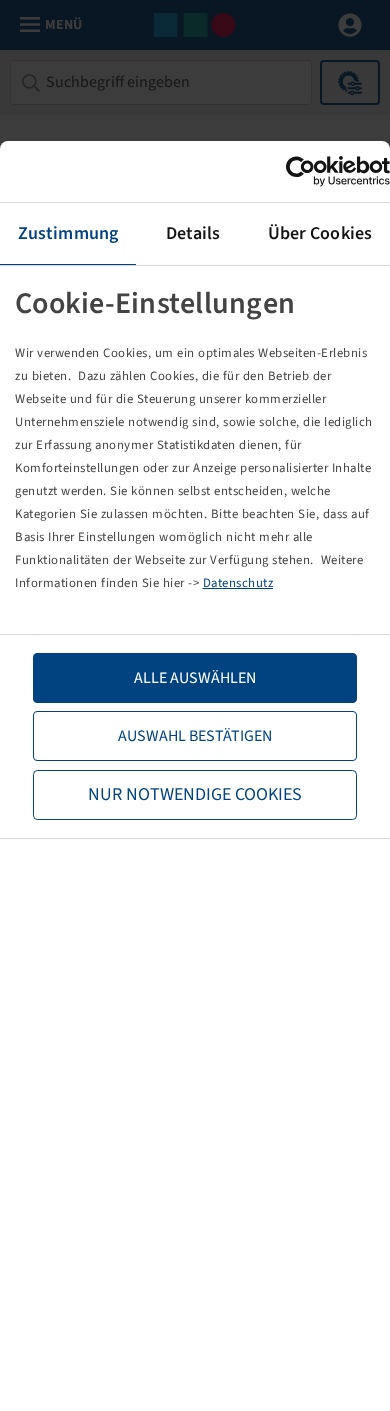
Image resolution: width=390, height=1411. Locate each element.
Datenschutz (238, 583)
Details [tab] (193, 233)
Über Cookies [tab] (320, 233)
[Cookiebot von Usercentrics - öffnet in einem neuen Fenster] (302, 171)
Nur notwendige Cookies (195, 794)
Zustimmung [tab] (68, 233)
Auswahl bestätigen (195, 736)
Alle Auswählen (195, 678)
